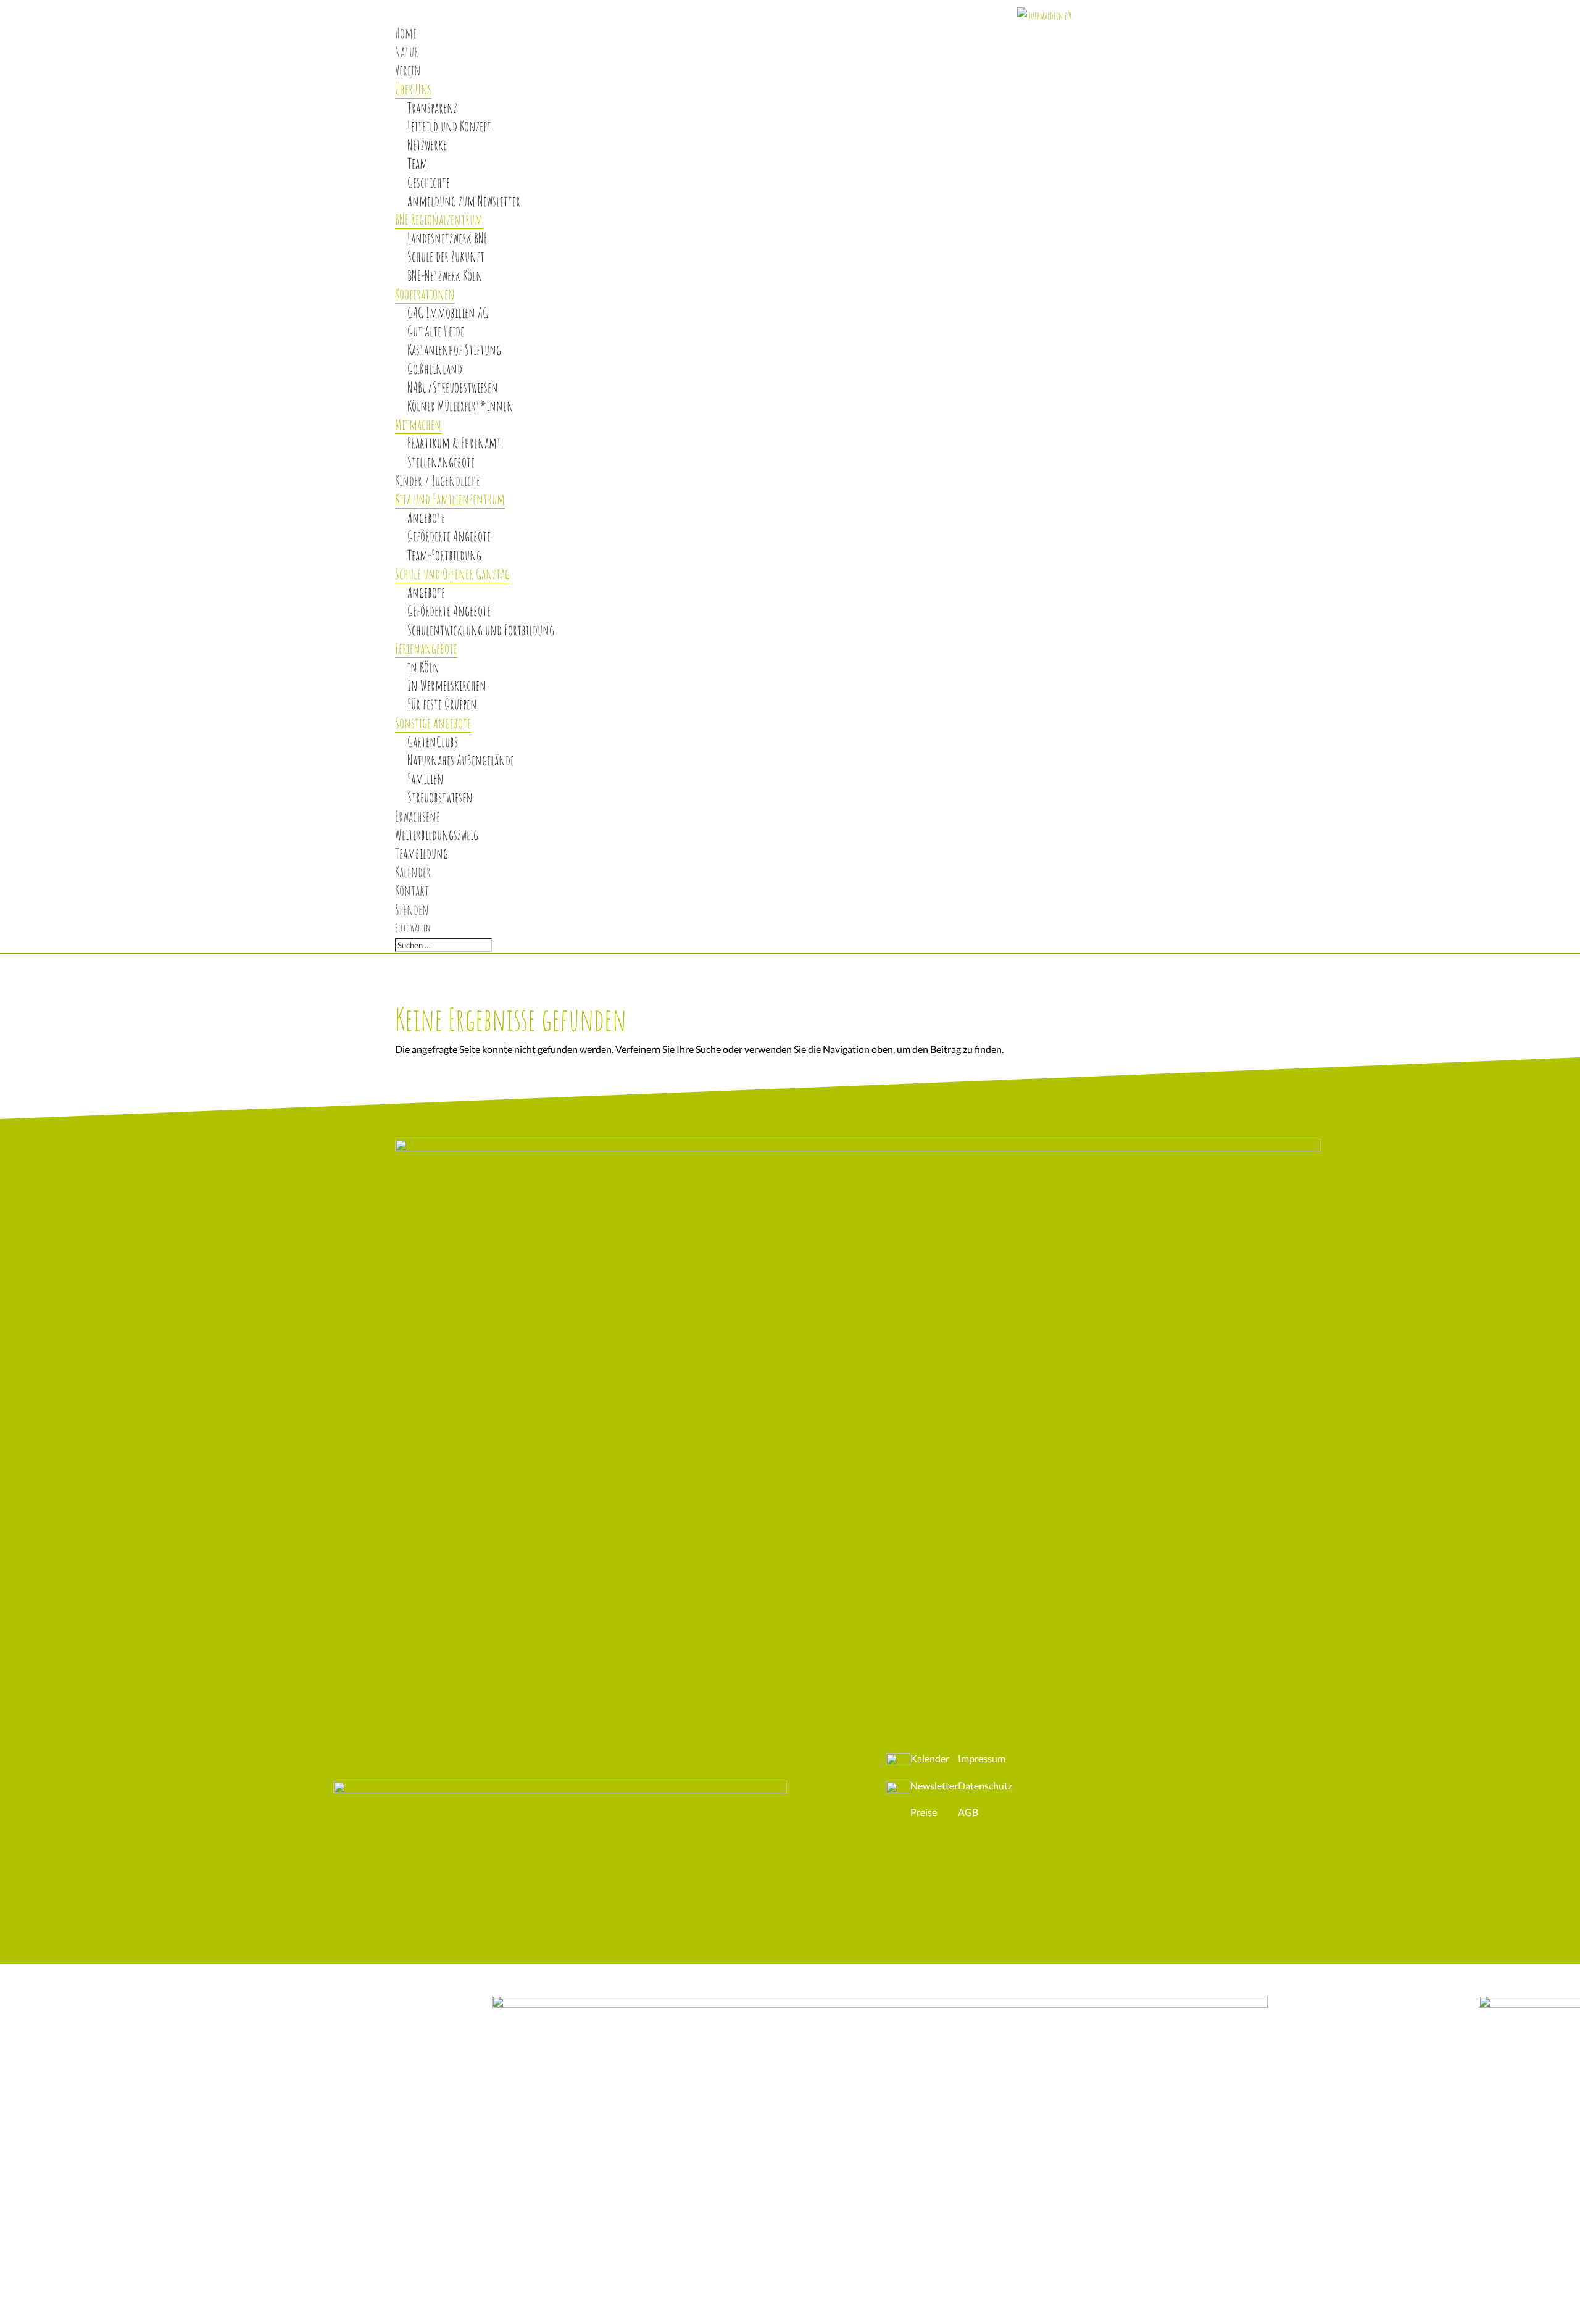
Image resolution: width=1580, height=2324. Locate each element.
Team (418, 163)
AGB (968, 1812)
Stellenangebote (441, 462)
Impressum (982, 1758)
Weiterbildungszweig (437, 835)
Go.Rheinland (435, 369)
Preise (924, 1812)
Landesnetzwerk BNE (447, 238)
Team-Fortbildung (444, 555)
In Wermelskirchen (447, 685)
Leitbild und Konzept (449, 126)
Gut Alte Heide (436, 331)
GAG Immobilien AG (448, 313)
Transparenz (432, 108)
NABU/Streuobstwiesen (453, 387)
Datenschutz (985, 1785)
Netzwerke (427, 145)
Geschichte (429, 182)
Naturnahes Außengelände (461, 760)
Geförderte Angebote (449, 536)
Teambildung (422, 853)
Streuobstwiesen (440, 797)
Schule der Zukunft (446, 256)
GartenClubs (433, 742)
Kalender (930, 1758)
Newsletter (934, 1785)
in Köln (423, 667)
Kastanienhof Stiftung (454, 350)
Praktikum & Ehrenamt (454, 443)
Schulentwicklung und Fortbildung (481, 630)
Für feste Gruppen (442, 704)
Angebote (426, 518)
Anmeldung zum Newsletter (464, 201)
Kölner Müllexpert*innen (460, 406)
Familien (426, 779)
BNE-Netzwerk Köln (445, 276)
